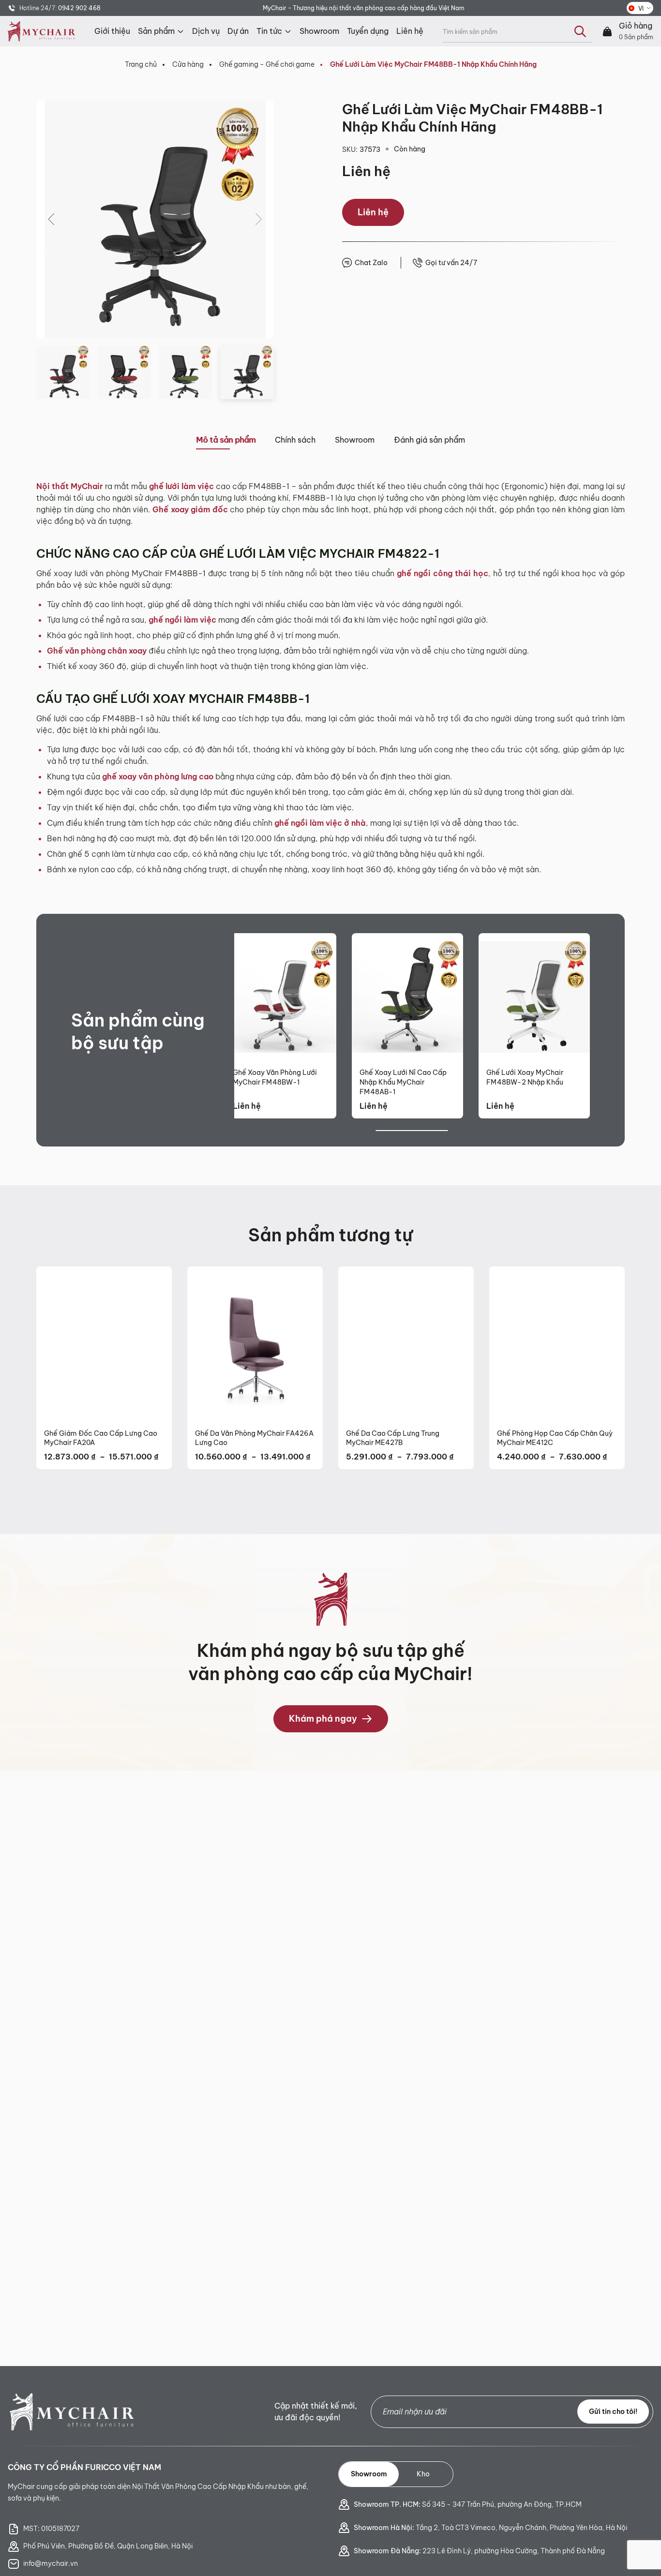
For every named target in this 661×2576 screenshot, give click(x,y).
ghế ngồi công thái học (443, 573)
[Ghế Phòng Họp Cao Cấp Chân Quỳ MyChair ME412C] (557, 1344)
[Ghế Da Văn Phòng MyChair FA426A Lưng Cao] (255, 1344)
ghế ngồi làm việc (181, 620)
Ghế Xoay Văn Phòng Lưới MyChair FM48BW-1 (275, 1077)
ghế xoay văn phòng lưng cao (158, 776)
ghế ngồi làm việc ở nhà (320, 823)
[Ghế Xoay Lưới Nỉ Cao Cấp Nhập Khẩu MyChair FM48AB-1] (407, 997)
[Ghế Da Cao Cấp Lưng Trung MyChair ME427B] (406, 1344)
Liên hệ (410, 31)
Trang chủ (141, 64)
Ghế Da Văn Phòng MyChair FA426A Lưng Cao (254, 1438)
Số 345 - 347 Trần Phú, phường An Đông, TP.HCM (468, 2504)
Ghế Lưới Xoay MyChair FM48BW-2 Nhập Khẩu (525, 1077)
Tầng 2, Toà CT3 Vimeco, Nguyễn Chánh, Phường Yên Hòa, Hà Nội (490, 2528)
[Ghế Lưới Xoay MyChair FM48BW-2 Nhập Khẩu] (534, 997)
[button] (52, 219)
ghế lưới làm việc (181, 486)
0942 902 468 (79, 8)
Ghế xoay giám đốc (190, 509)
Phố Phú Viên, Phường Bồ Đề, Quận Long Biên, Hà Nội (108, 2546)
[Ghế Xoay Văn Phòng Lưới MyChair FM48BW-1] (281, 997)
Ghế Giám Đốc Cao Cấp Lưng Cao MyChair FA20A (101, 1438)
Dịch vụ (206, 31)
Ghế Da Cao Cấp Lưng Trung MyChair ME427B (393, 1438)
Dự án (238, 31)
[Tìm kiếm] (580, 31)
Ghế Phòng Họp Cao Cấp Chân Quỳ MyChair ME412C (555, 1438)
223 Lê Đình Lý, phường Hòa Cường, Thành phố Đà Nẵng (479, 2551)
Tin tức (269, 31)
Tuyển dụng (368, 31)
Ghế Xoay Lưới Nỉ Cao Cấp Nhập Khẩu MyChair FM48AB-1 (403, 1082)
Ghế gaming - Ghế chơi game (267, 64)
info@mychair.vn (51, 2563)
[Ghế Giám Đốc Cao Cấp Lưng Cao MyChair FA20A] (104, 1344)
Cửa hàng (188, 64)
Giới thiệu (112, 31)
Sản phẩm (156, 31)
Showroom (319, 31)
